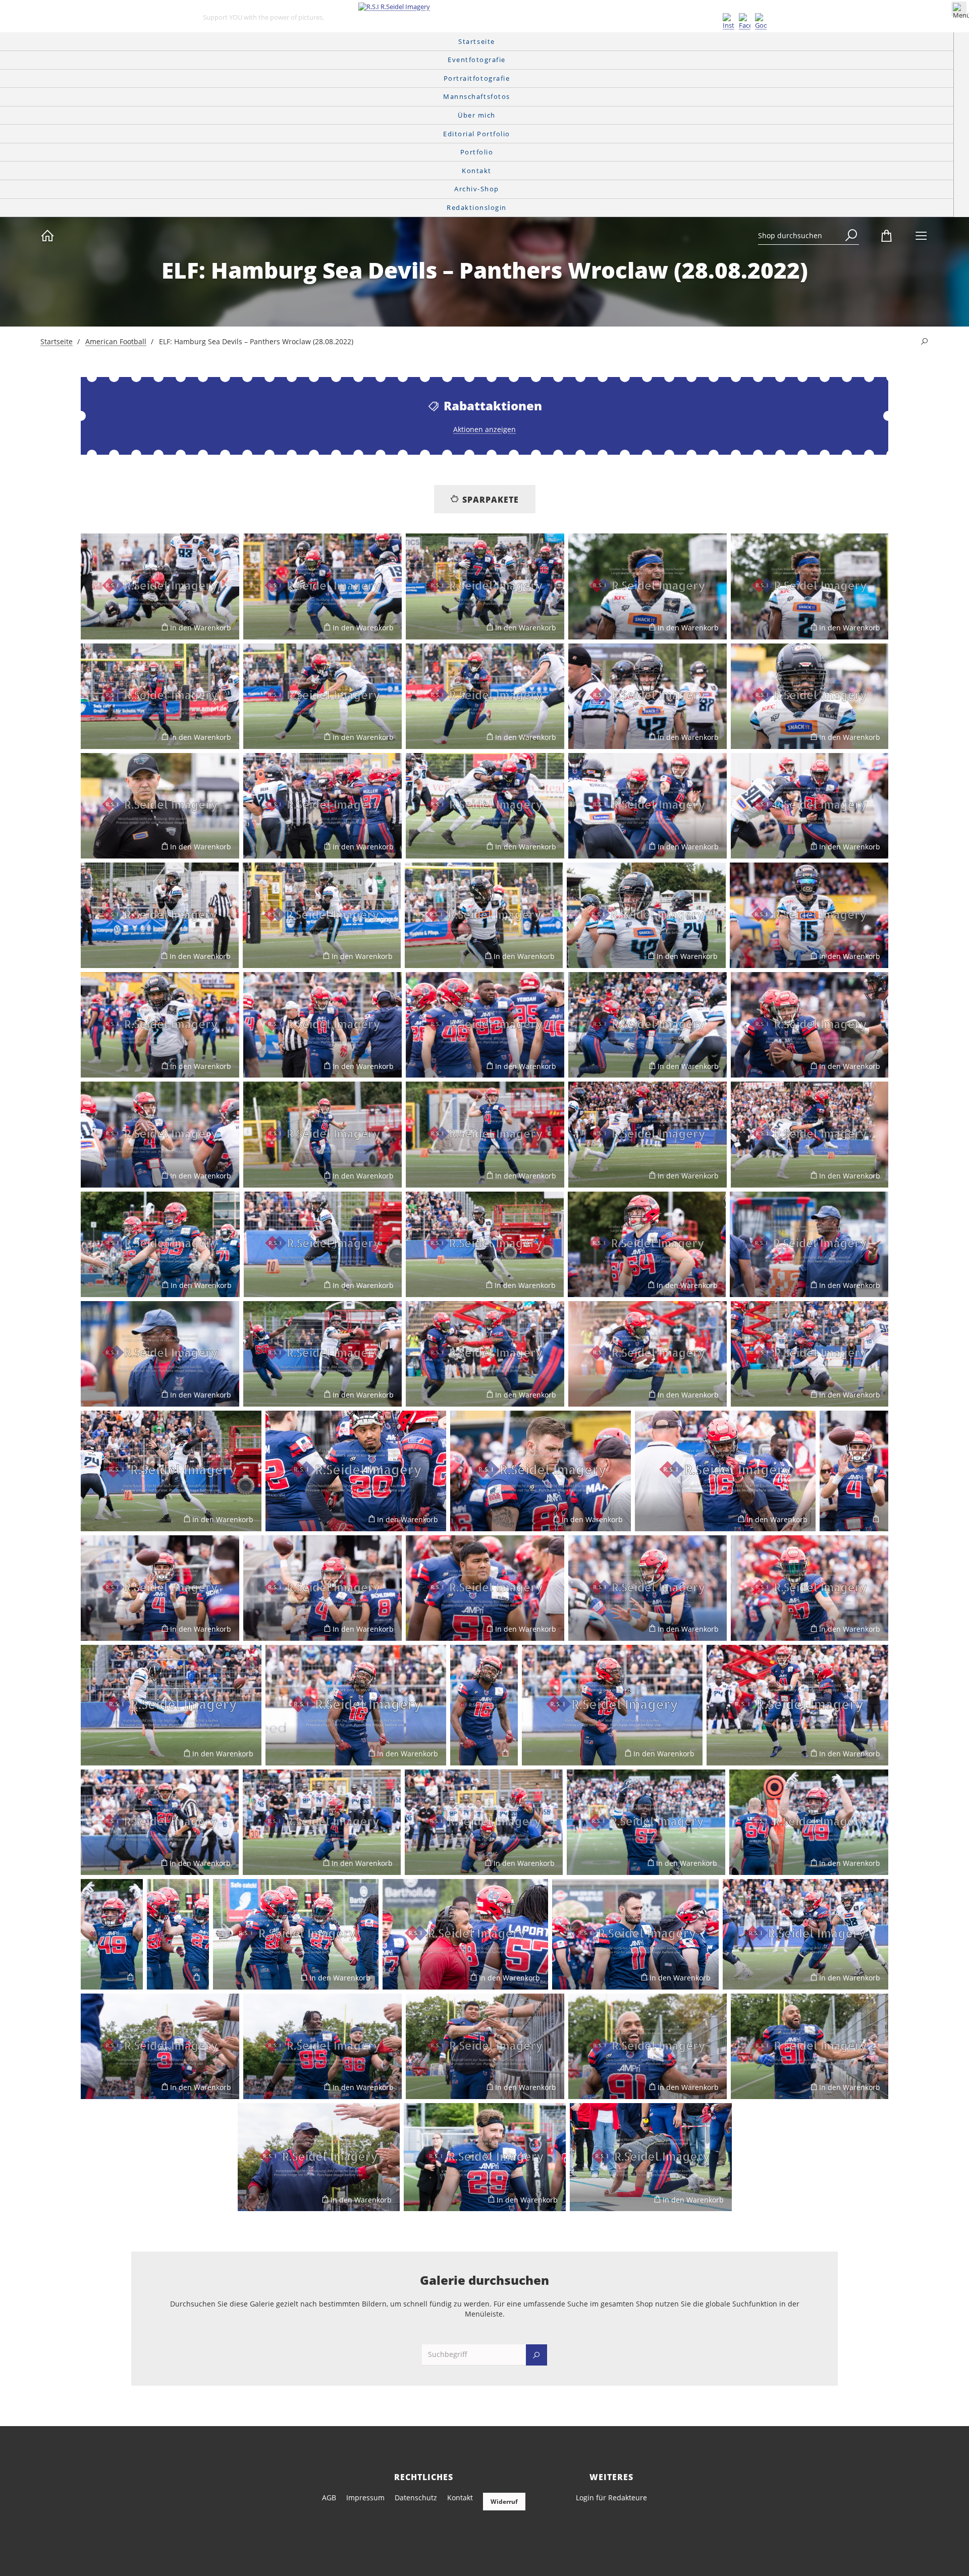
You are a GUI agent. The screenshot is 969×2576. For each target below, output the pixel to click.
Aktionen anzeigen (484, 429)
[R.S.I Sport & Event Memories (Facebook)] (745, 22)
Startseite (57, 341)
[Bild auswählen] (93, 627)
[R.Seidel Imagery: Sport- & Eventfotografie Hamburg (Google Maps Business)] (761, 22)
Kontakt (460, 2498)
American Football (116, 341)
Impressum (365, 2498)
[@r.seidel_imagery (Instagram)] (729, 22)
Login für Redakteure (611, 2498)
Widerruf (504, 2502)
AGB (329, 2498)
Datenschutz (416, 2498)
